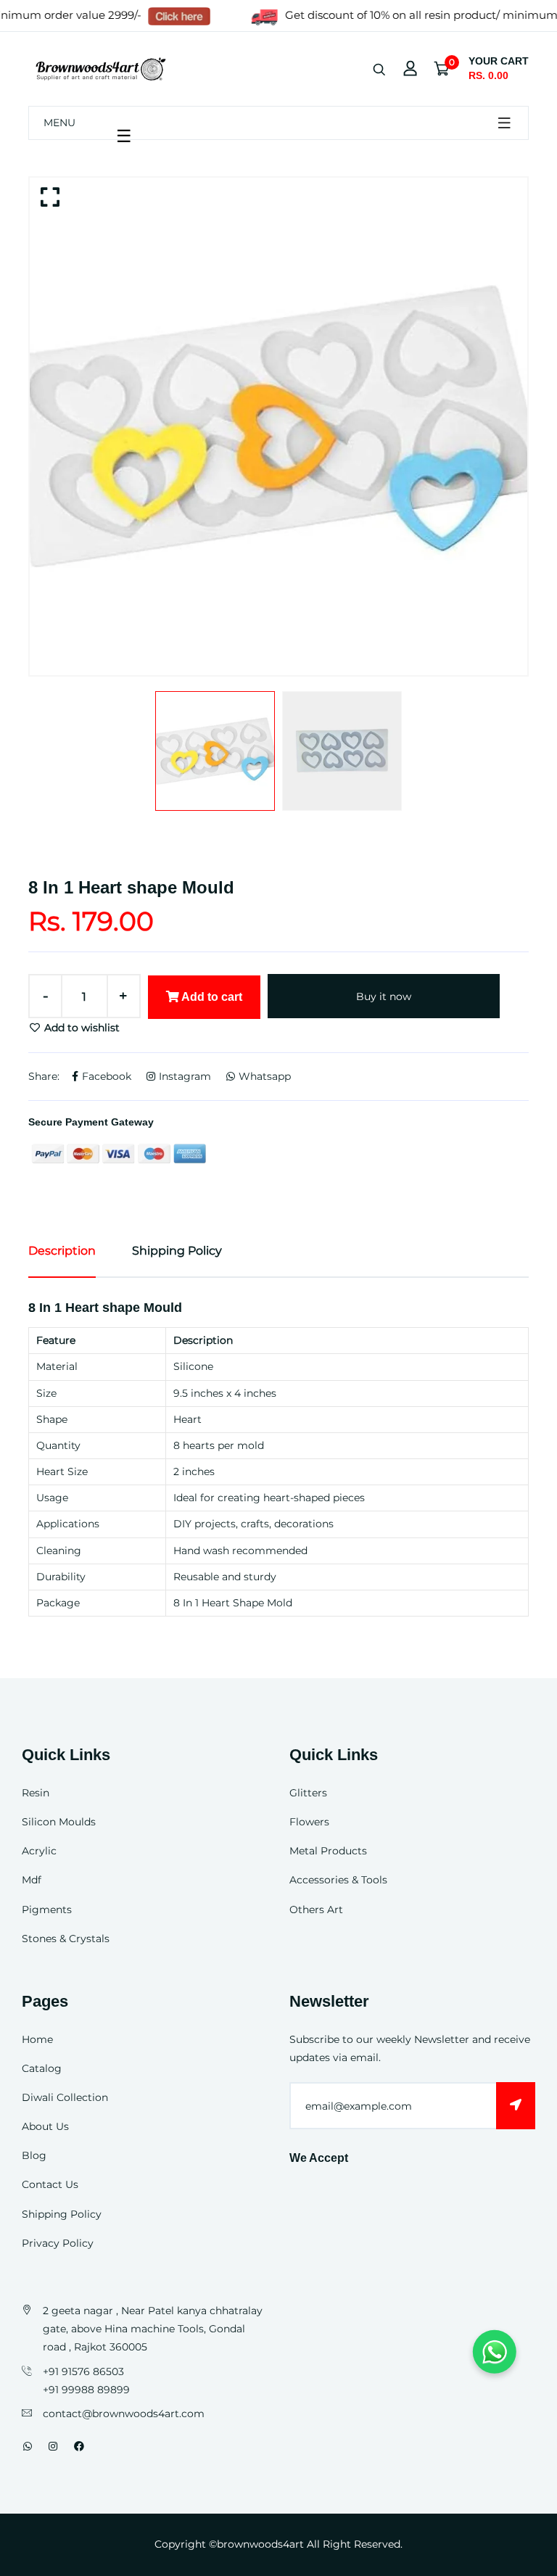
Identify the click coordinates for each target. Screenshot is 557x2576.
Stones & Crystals (66, 1939)
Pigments (47, 1910)
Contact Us (50, 2184)
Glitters (308, 1793)
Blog (34, 2155)
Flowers (309, 1822)
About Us (45, 2126)
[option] (278, 426)
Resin (36, 1793)
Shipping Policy (62, 2214)
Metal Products (328, 1851)
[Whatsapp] (28, 2446)
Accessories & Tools (338, 1880)
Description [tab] (62, 1251)
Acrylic (39, 1851)
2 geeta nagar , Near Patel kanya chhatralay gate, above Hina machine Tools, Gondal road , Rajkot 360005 (153, 2329)
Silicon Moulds (59, 1822)
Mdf (32, 1880)
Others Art (316, 1910)
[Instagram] (53, 2446)
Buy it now (384, 996)
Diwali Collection (65, 2097)
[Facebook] (79, 2446)
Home (37, 2039)
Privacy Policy (58, 2243)
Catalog (42, 2068)
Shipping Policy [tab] (177, 1251)
